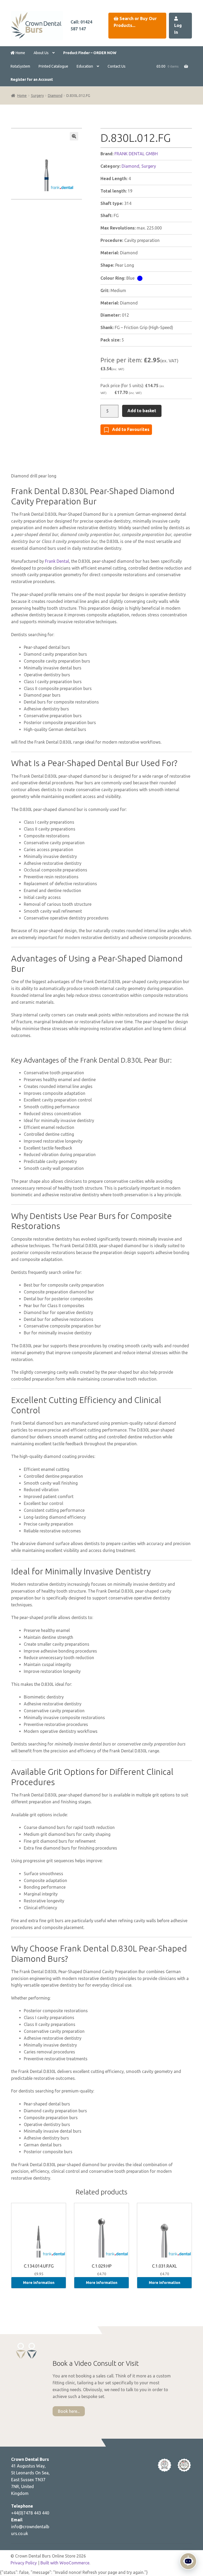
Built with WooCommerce (65, 2563)
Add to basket (142, 411)
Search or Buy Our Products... (135, 22)
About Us (41, 53)
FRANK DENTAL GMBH (136, 154)
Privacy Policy (24, 2563)
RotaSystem (20, 66)
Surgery (37, 96)
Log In (178, 29)
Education (85, 66)
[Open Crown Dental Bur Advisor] (188, 2561)
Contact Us (117, 66)
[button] (74, 136)
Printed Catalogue (53, 66)
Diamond (55, 96)
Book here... (69, 2411)
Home (20, 53)
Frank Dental (57, 561)
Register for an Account (32, 79)
